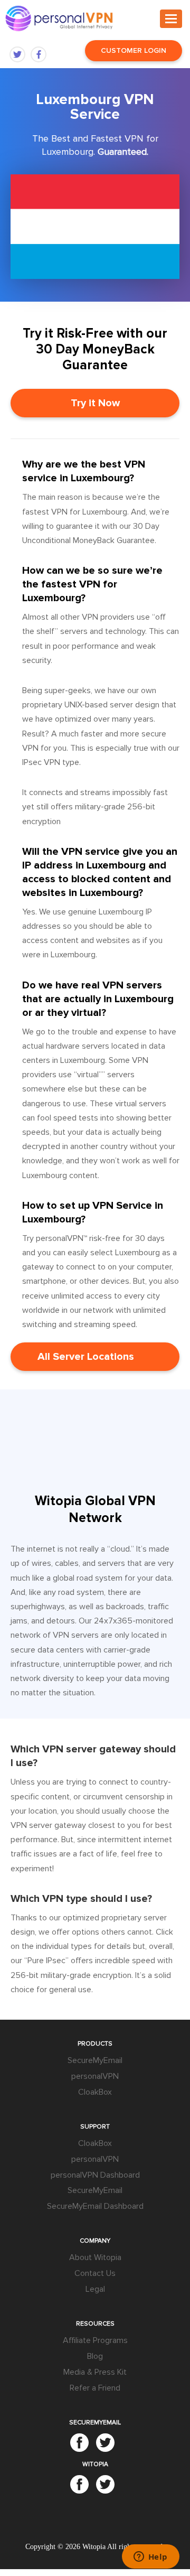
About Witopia (95, 2257)
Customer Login (134, 50)
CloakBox (95, 2092)
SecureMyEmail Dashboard (95, 2206)
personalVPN (95, 2076)
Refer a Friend (95, 2388)
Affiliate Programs (95, 2340)
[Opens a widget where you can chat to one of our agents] (150, 2558)
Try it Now (95, 403)
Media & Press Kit (95, 2372)
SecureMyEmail (95, 2060)
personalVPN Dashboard (95, 2175)
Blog (95, 2356)
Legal (95, 2289)
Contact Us (95, 2273)
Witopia (94, 2547)
